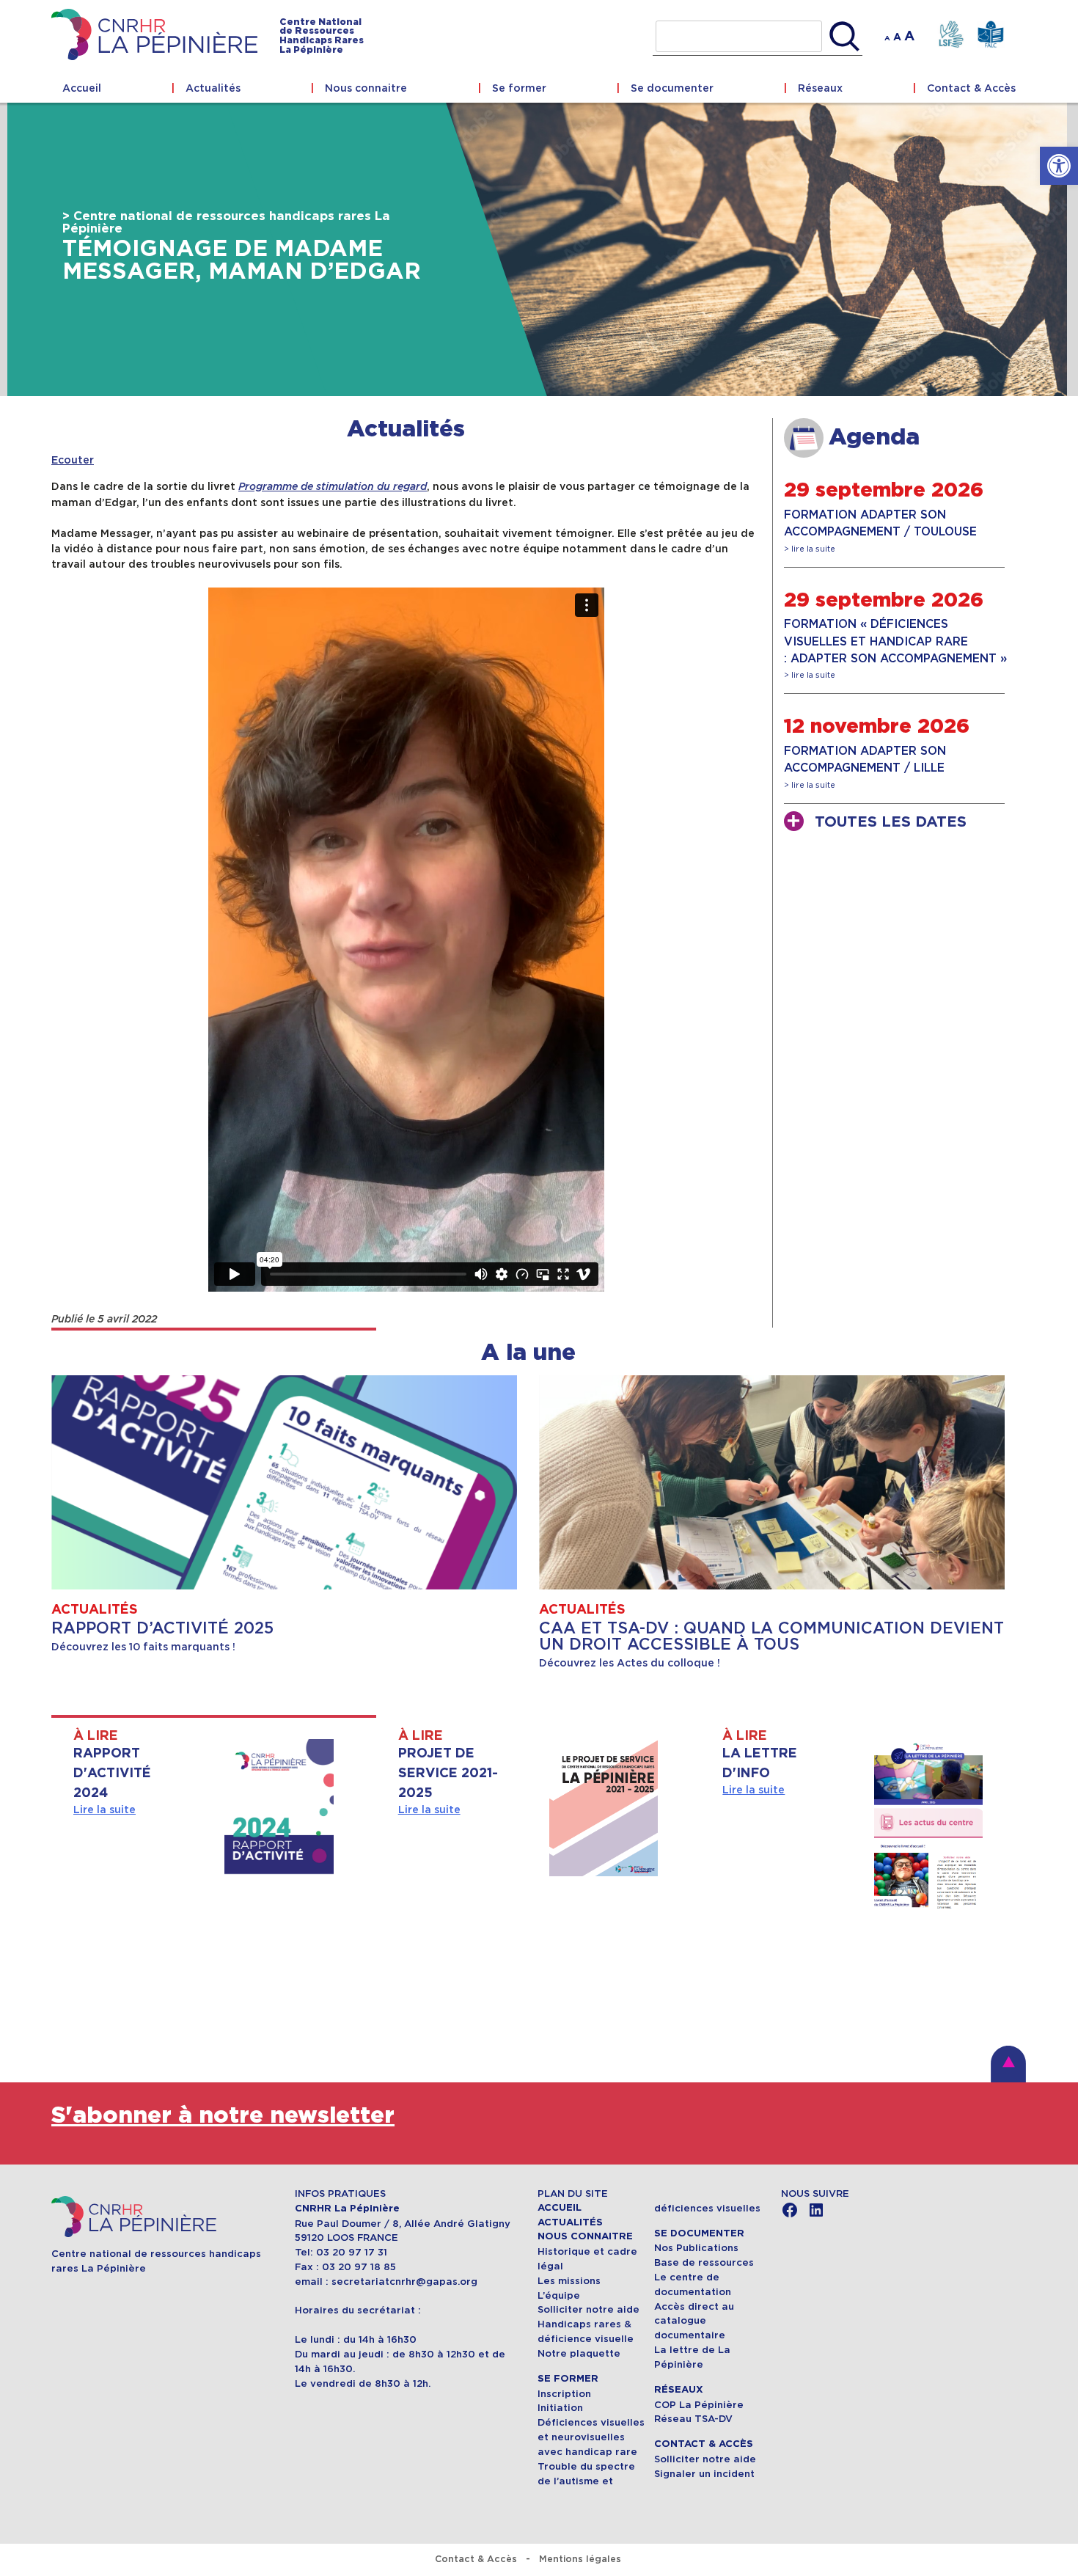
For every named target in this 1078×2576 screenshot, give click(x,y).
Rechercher (844, 37)
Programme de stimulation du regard (333, 487)
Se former (519, 88)
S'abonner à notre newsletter (223, 2116)
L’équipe (559, 2295)
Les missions (569, 2281)
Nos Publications (696, 2248)
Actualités (213, 88)
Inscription (564, 2394)
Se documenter (672, 88)
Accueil (82, 88)
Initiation (560, 2408)
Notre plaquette (579, 2353)
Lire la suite (104, 1810)
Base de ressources (704, 2262)
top (1008, 2064)
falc (990, 35)
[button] (1059, 166)
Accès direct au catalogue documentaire (694, 2321)
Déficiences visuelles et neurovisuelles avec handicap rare (591, 2437)
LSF (951, 35)
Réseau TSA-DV (693, 2419)
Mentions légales (580, 2559)
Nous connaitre (366, 88)
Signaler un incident (704, 2474)
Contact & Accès (971, 88)
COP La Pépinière (699, 2405)
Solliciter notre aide (588, 2309)
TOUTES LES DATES (891, 822)
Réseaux (820, 88)
